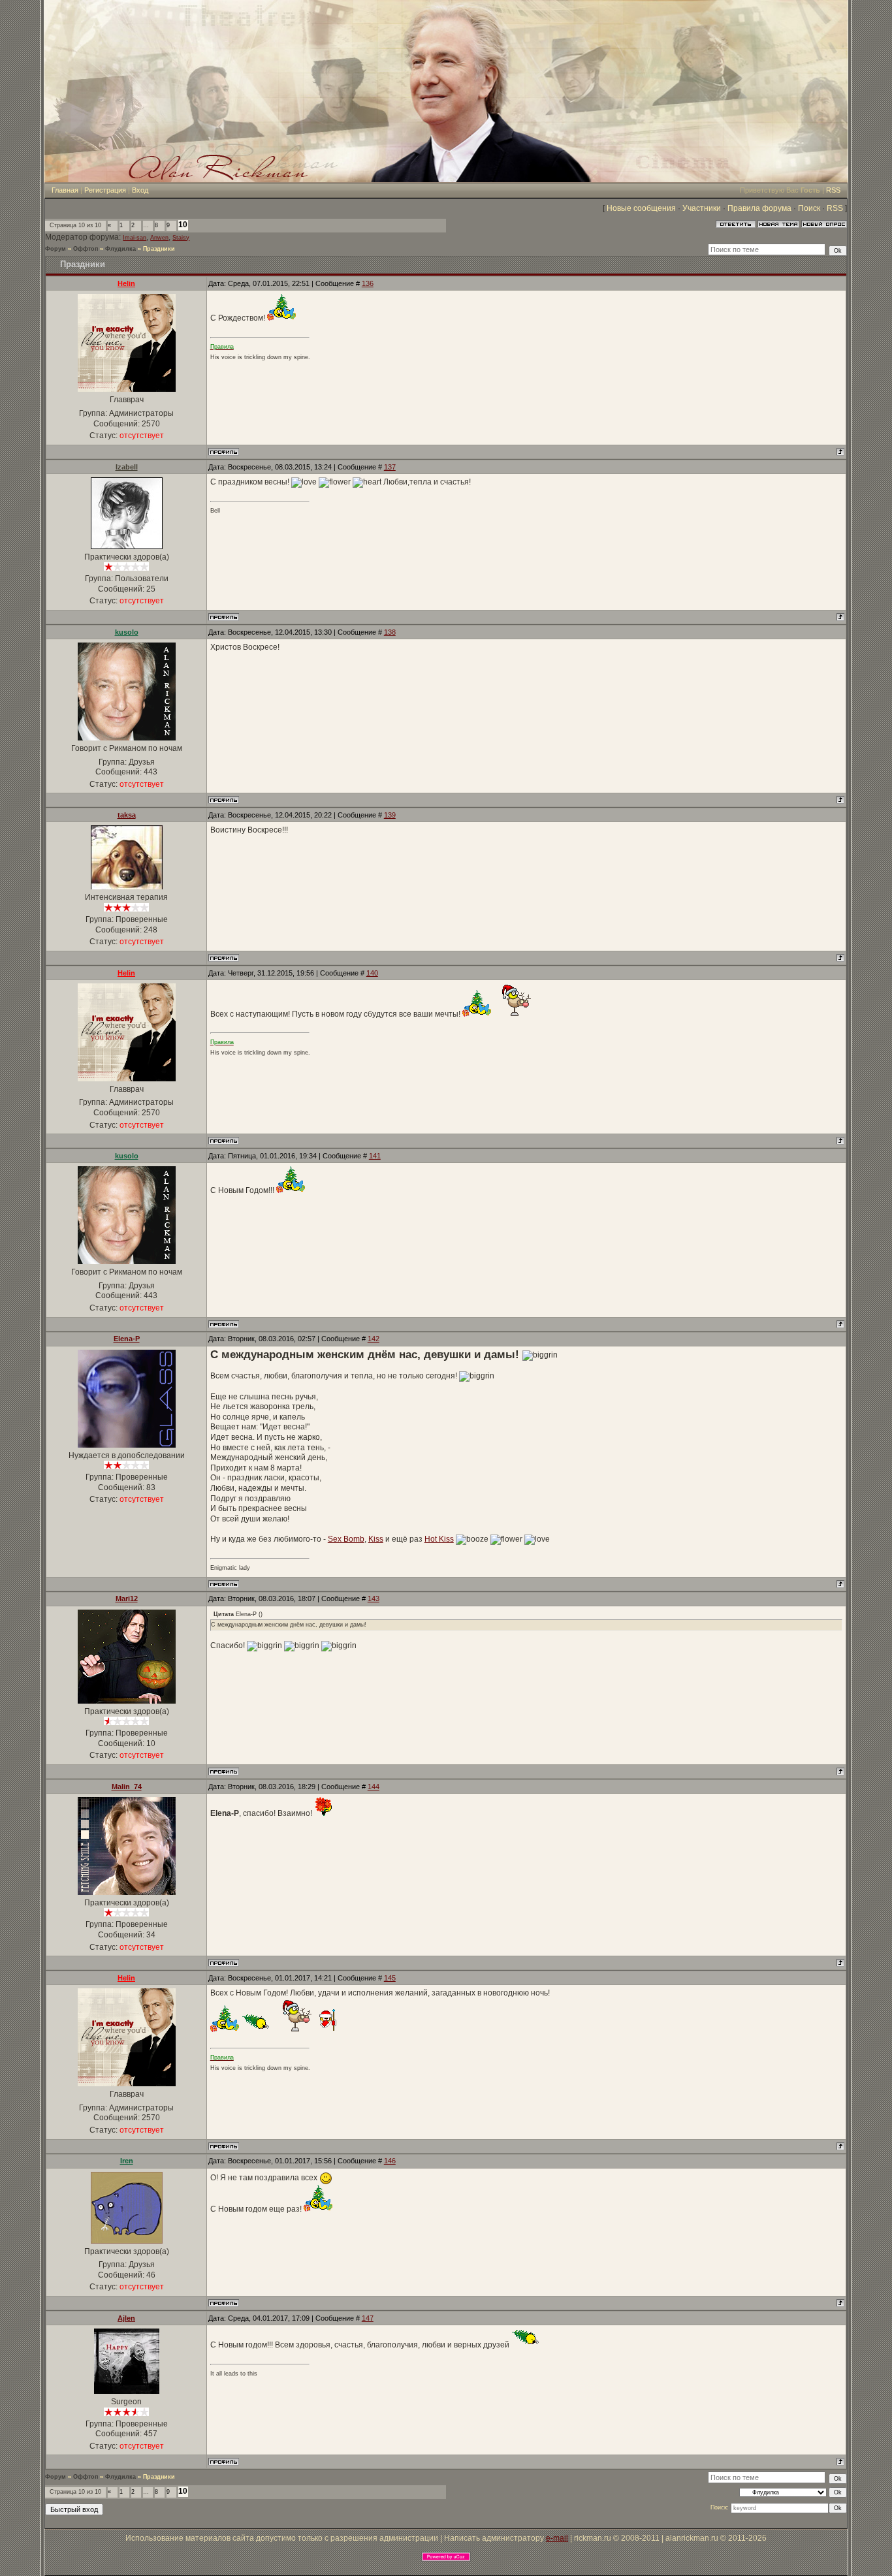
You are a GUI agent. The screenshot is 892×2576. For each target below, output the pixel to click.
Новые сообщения (641, 208)
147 (368, 2318)
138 (390, 632)
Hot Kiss (439, 1539)
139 (390, 815)
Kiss (376, 1539)
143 (374, 1598)
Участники (702, 208)
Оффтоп (86, 249)
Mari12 (127, 1598)
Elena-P (127, 1339)
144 (374, 1787)
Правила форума (759, 208)
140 (372, 973)
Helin (126, 283)
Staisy (181, 238)
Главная (65, 190)
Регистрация (105, 190)
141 (375, 1156)
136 (368, 283)
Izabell (127, 467)
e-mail (557, 2538)
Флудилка (120, 249)
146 (390, 2161)
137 (390, 467)
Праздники (159, 249)
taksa (127, 815)
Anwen (159, 238)
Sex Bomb (346, 1539)
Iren (127, 2161)
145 (390, 1978)
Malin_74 (127, 1787)
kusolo (127, 632)
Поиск (809, 208)
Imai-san (135, 238)
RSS (833, 190)
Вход (140, 190)
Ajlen (126, 2318)
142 (374, 1339)
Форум (56, 249)
